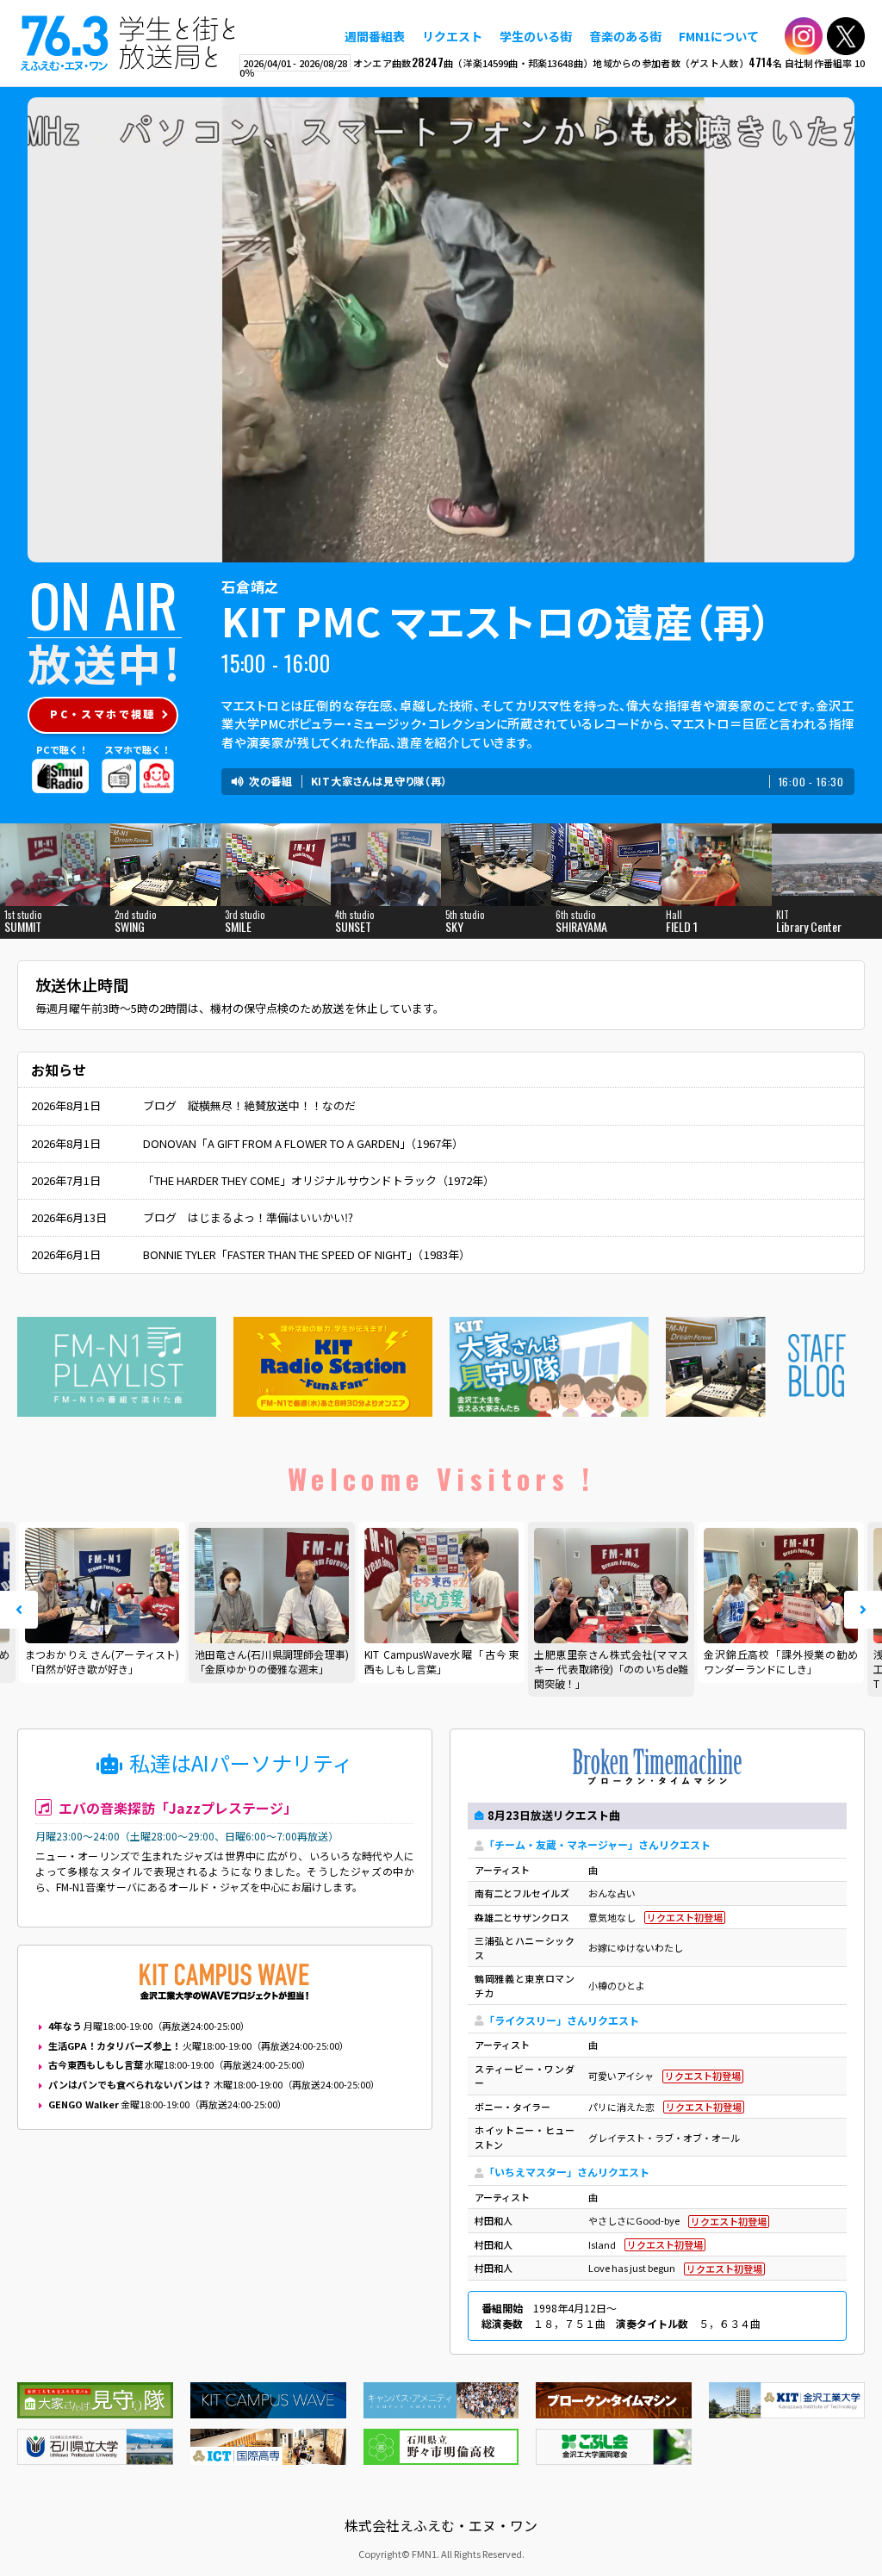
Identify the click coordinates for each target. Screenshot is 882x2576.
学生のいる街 (536, 36)
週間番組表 (375, 36)
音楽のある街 (625, 36)
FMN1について (719, 36)
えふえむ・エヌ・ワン (128, 43)
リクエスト (452, 36)
